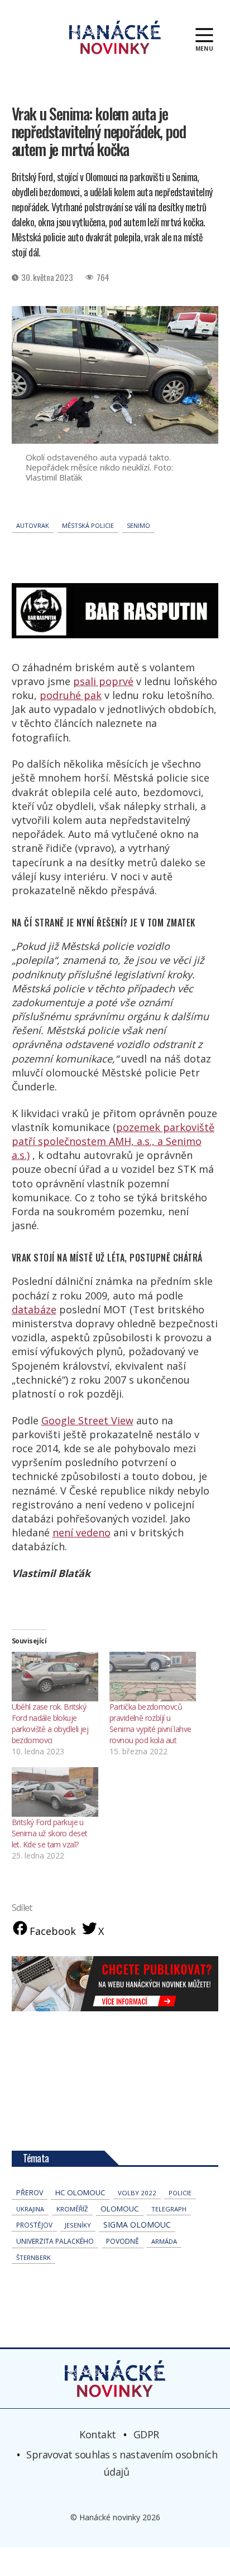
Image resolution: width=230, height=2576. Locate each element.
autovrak (33, 525)
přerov (30, 2193)
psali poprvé (103, 681)
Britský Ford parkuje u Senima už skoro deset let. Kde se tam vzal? (50, 1833)
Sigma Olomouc (137, 2225)
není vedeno (82, 1532)
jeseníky (78, 2225)
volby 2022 (137, 2193)
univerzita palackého (55, 2241)
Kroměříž (72, 2209)
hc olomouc (80, 2192)
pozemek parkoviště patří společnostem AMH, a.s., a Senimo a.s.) (113, 1141)
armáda (164, 2241)
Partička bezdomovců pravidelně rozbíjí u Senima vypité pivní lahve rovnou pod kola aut (150, 1723)
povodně (123, 2241)
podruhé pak (71, 695)
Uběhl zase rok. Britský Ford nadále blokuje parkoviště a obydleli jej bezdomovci (50, 1723)
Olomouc (120, 2209)
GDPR (146, 2434)
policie (180, 2193)
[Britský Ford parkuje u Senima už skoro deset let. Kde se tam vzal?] (55, 1792)
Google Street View (87, 1420)
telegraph (169, 2209)
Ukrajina (30, 2209)
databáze (34, 1309)
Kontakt (98, 2434)
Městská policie (88, 525)
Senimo (138, 525)
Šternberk (33, 2257)
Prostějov (34, 2225)
